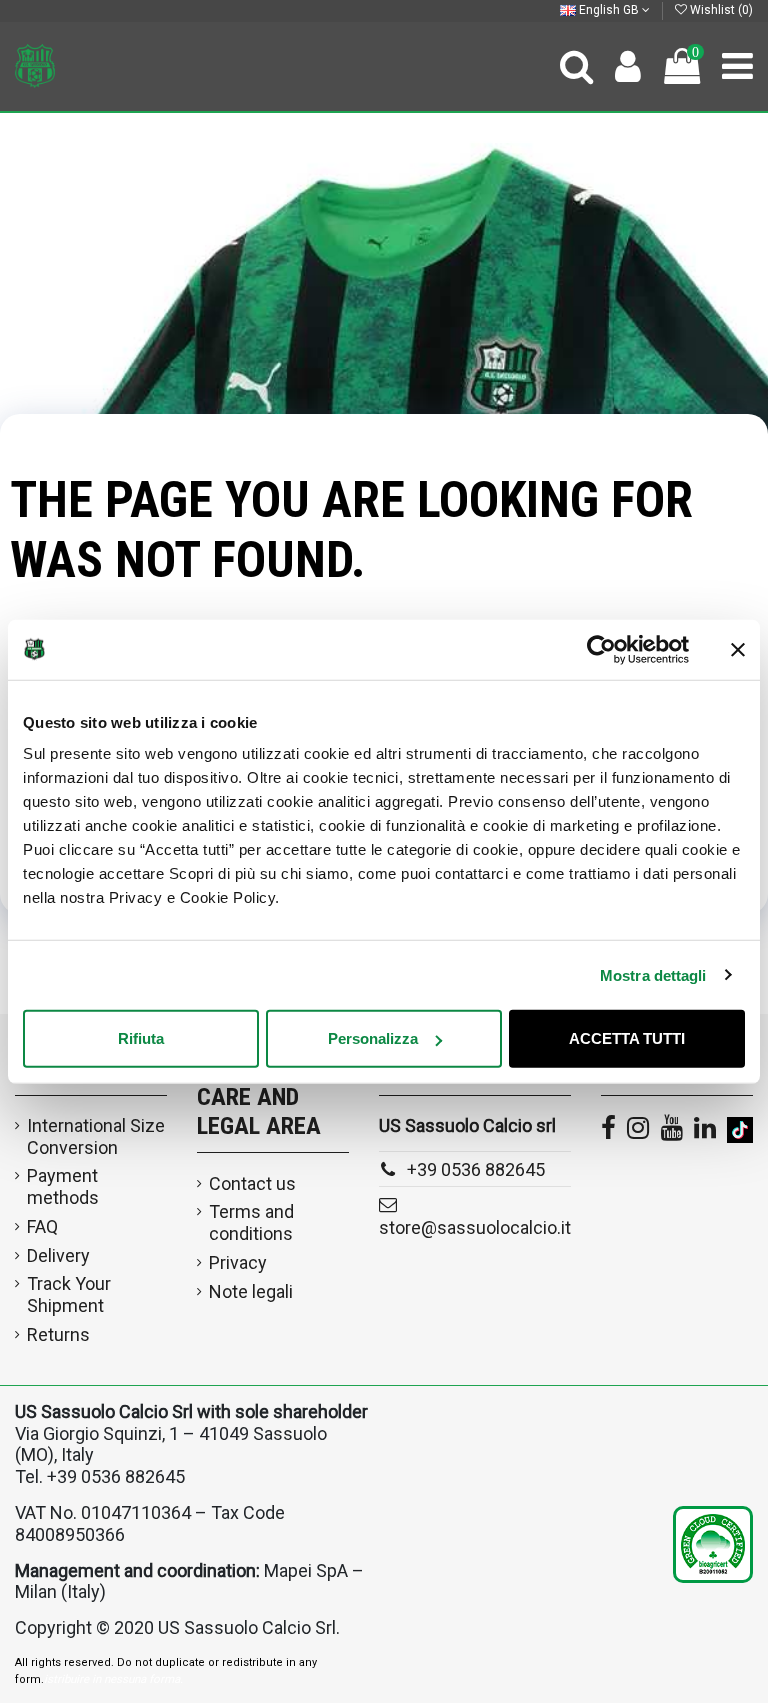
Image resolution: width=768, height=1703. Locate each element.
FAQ (42, 1226)
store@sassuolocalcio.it (475, 1227)
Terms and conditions (251, 1222)
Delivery (58, 1255)
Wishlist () (720, 10)
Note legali (251, 1291)
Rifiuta (141, 1038)
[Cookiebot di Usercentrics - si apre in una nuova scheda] (601, 649)
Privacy (238, 1262)
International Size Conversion (96, 1136)
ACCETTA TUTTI (627, 1038)
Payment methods (63, 1186)
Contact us (252, 1183)
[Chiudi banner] (738, 649)
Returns (58, 1334)
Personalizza (373, 1038)
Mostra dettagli (653, 974)
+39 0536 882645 (476, 1169)
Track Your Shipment (69, 1294)
